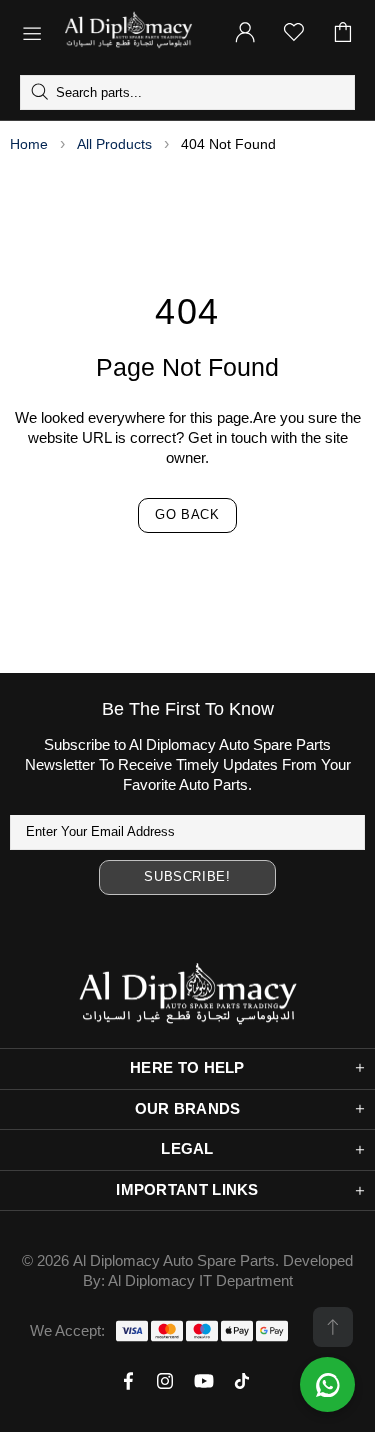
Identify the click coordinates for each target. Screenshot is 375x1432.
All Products (114, 144)
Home (29, 144)
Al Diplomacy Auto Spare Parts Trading (136, 32)
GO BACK (187, 514)
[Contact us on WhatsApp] (327, 1384)
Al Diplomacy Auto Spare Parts (174, 1260)
